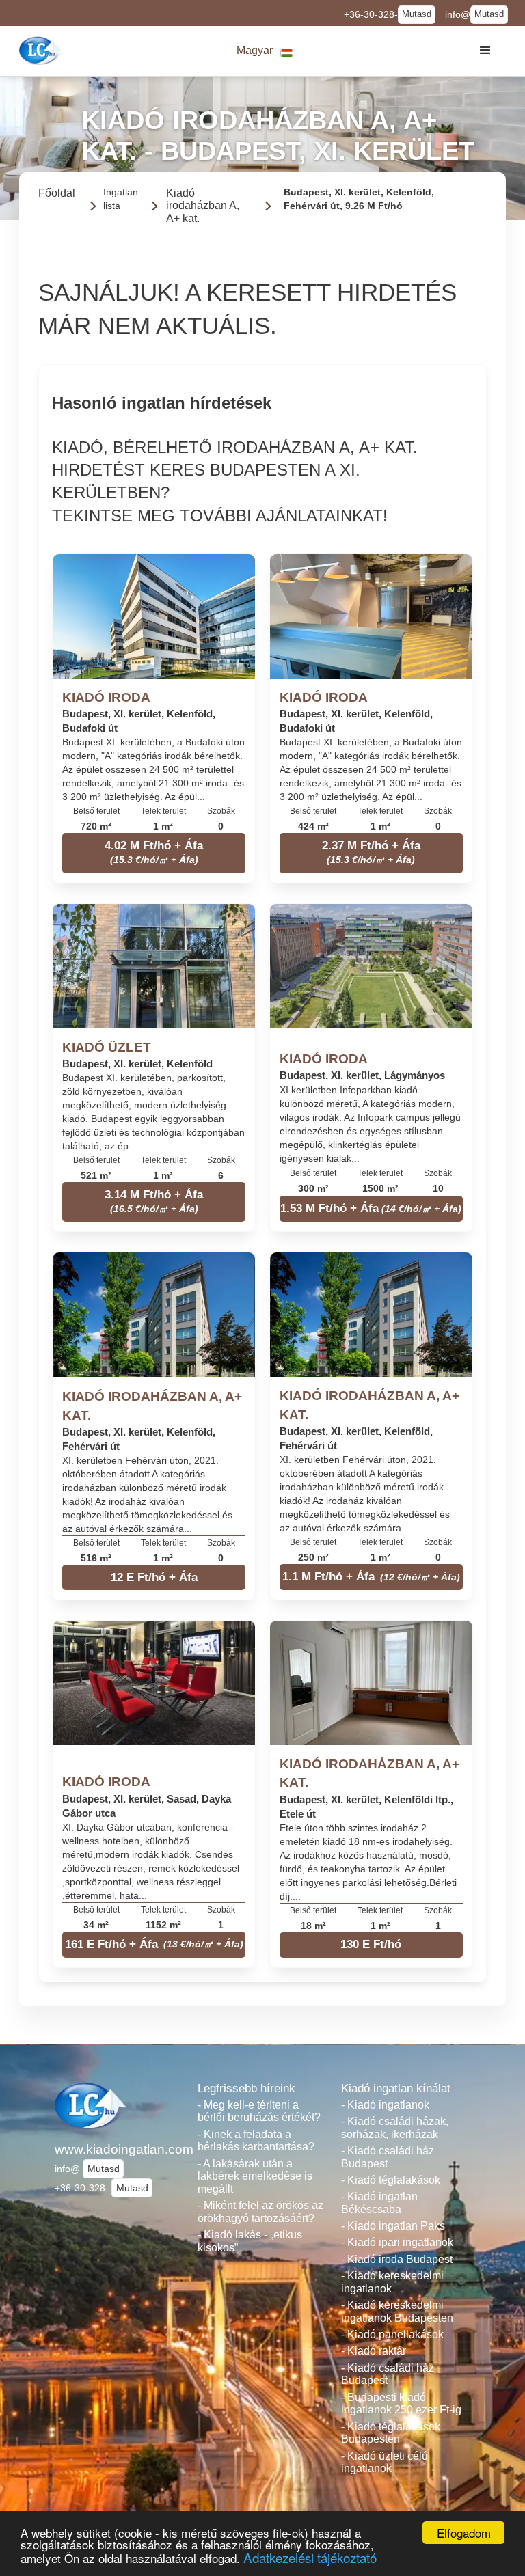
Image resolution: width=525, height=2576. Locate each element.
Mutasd (417, 14)
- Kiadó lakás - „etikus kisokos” (250, 2241)
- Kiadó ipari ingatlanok (397, 2242)
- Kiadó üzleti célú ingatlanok (385, 2463)
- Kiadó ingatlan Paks (393, 2226)
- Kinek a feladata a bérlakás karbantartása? (256, 2141)
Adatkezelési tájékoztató (310, 2557)
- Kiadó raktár (374, 2351)
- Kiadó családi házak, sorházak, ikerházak (395, 2128)
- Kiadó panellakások (392, 2334)
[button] (265, 51)
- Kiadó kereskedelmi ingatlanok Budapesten (397, 2312)
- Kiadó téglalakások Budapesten (391, 2433)
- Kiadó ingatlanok (385, 2105)
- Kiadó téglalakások (391, 2180)
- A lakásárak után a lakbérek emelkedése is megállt (255, 2176)
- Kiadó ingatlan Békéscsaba (379, 2203)
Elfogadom (464, 2533)
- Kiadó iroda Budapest (397, 2259)
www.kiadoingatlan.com (119, 2149)
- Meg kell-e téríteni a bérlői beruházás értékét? (259, 2111)
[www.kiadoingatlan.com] (42, 51)
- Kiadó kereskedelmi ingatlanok (392, 2282)
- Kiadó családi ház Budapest (388, 2157)
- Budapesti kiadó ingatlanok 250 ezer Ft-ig (401, 2404)
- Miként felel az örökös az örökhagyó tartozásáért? (260, 2212)
